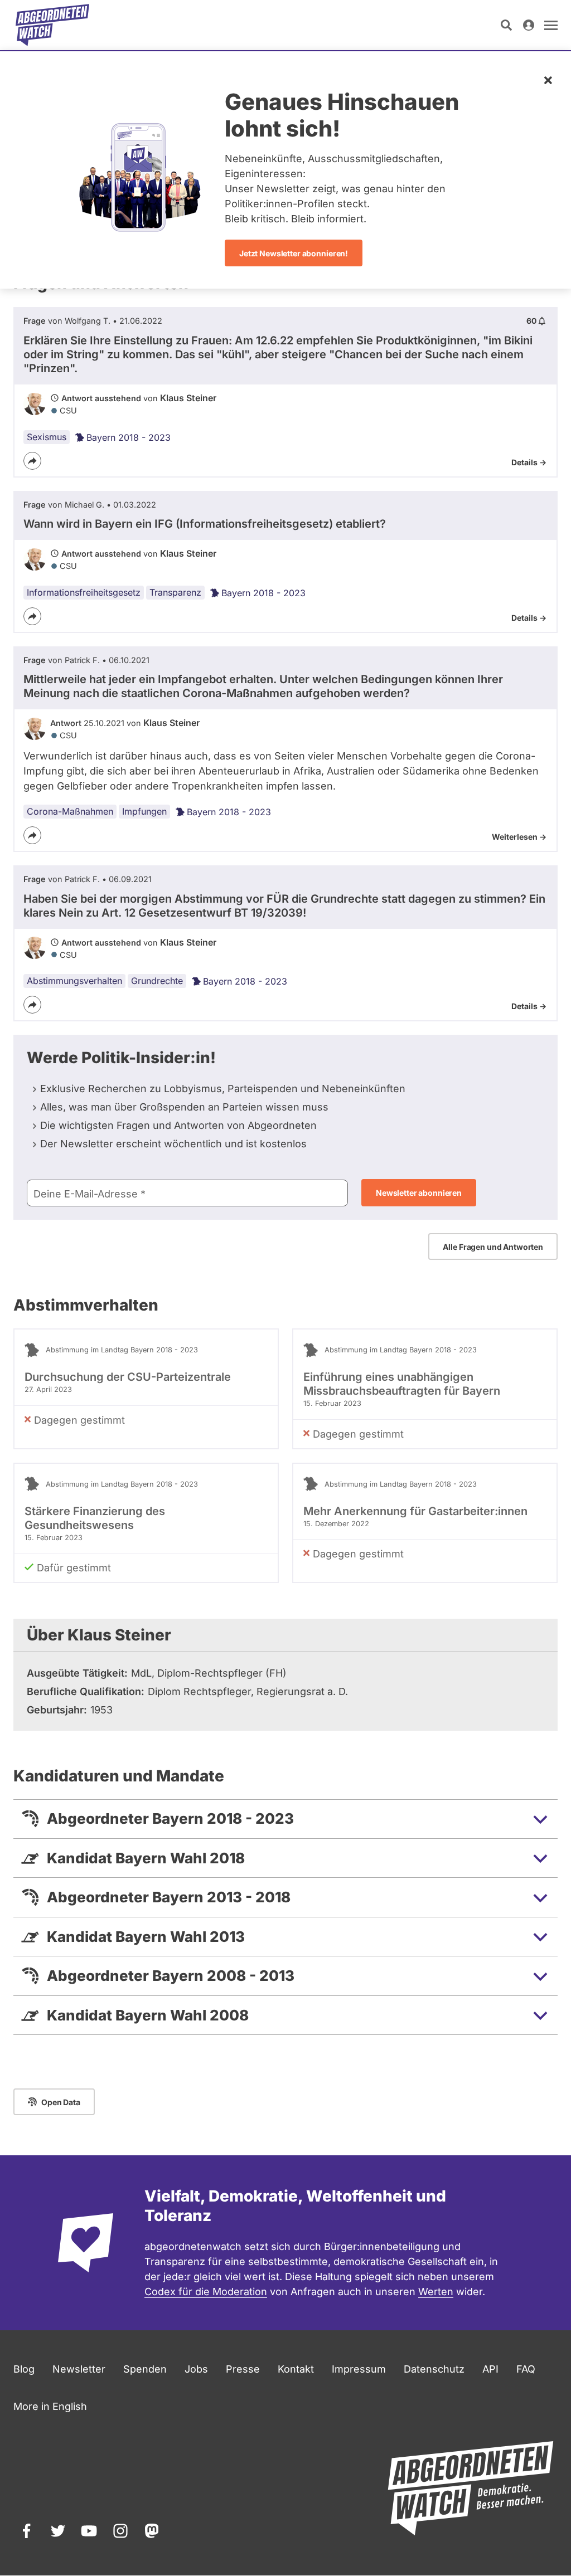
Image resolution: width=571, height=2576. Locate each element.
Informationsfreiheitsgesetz (84, 592)
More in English (50, 2406)
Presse (243, 2369)
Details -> (529, 462)
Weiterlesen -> (519, 837)
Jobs (196, 2369)
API (490, 2369)
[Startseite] (52, 25)
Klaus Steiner (188, 398)
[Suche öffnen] (506, 25)
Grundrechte (157, 981)
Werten (436, 2292)
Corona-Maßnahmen (70, 811)
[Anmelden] (529, 25)
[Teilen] (32, 461)
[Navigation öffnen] (551, 25)
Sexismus (47, 437)
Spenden (145, 2369)
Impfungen (144, 811)
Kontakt (296, 2369)
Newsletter (79, 2369)
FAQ (526, 2369)
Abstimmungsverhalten (74, 981)
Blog (24, 2369)
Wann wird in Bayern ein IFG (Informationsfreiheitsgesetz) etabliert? (205, 524)
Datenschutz (434, 2369)
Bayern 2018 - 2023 (129, 437)
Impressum (359, 2369)
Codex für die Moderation (206, 2292)
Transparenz (175, 592)
